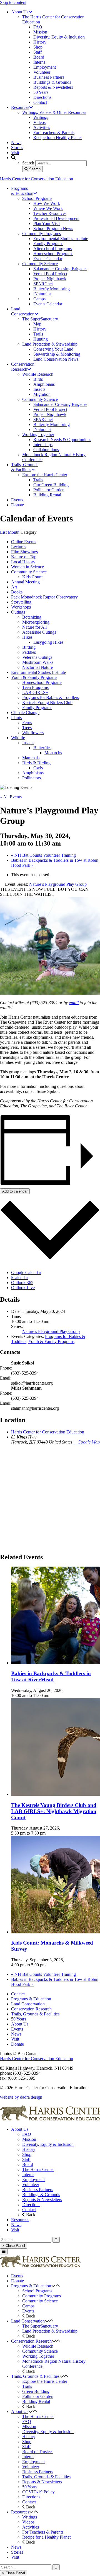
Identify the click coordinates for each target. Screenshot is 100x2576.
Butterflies (42, 748)
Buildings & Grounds (41, 2195)
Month (14, 532)
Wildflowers (33, 733)
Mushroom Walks (38, 662)
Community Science (29, 572)
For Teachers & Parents (43, 2532)
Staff (26, 2159)
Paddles (29, 652)
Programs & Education (31, 1999)
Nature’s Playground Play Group (51, 1331)
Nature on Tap (24, 557)
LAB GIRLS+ (35, 692)
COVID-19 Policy (38, 2492)
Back (30, 2215)
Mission (29, 2139)
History (29, 2149)
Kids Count (32, 577)
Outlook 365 (22, 1283)
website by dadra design (21, 2097)
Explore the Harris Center (45, 2381)
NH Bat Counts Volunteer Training (43, 855)
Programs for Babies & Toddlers (51, 697)
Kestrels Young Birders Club (47, 702)
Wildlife (18, 738)
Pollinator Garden (38, 2396)
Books (17, 592)
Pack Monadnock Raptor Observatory (44, 597)
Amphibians (33, 773)
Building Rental (36, 2401)
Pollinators (32, 778)
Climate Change (25, 713)
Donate (17, 2044)
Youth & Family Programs (34, 677)
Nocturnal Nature (37, 667)
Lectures (19, 547)
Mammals (31, 758)
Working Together (38, 2356)
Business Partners (38, 2190)
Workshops (21, 607)
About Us (20, 2024)
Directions (31, 2205)
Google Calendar (26, 1273)
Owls (38, 768)
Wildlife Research (38, 2346)
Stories (17, 2552)
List (3, 532)
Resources (20, 2220)
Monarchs (53, 753)
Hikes (27, 637)
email (74, 1003)
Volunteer (31, 2184)
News (16, 2034)
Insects (28, 743)
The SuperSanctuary (40, 2326)
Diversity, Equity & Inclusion (48, 2144)
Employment (33, 2179)
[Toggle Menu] (4, 2251)
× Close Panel (14, 2246)
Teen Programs (35, 687)
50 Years (19, 2019)
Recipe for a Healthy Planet (46, 2537)
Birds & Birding (36, 763)
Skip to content (13, 2)
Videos (28, 2522)
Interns (28, 2174)
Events (17, 2029)
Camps (28, 2306)
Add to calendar (15, 1191)
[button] (53, 2286)
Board (28, 2164)
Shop (27, 2154)
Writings (30, 2517)
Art (14, 587)
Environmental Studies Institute (38, 672)
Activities (31, 2527)
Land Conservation (28, 2004)
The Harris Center (38, 2169)
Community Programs (42, 2296)
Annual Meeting (25, 582)
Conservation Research (31, 2009)
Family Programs (37, 708)
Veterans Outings (37, 657)
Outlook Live (23, 1288)
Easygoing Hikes (48, 642)
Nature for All (34, 627)
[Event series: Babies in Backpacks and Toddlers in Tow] (52, 1695)
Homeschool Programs (42, 682)
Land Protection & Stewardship (50, 2331)
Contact (18, 1994)
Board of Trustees (38, 2452)
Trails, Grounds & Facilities (35, 2014)
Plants (16, 718)
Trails (27, 2386)
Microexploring (36, 622)
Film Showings (24, 552)
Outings (18, 612)
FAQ (27, 2134)
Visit (15, 2039)
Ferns (27, 723)
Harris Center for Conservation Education (37, 179)
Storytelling (21, 602)
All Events (11, 797)
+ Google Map (87, 1442)
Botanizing (32, 617)
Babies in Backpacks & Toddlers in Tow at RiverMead (51, 1676)
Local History (23, 562)
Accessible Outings (39, 632)
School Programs (37, 2291)
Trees (27, 728)
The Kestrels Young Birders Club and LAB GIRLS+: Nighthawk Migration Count (54, 1811)
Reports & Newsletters (42, 2200)
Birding (29, 647)
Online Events (24, 542)
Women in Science (27, 567)
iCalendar (20, 1278)
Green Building (36, 2391)
